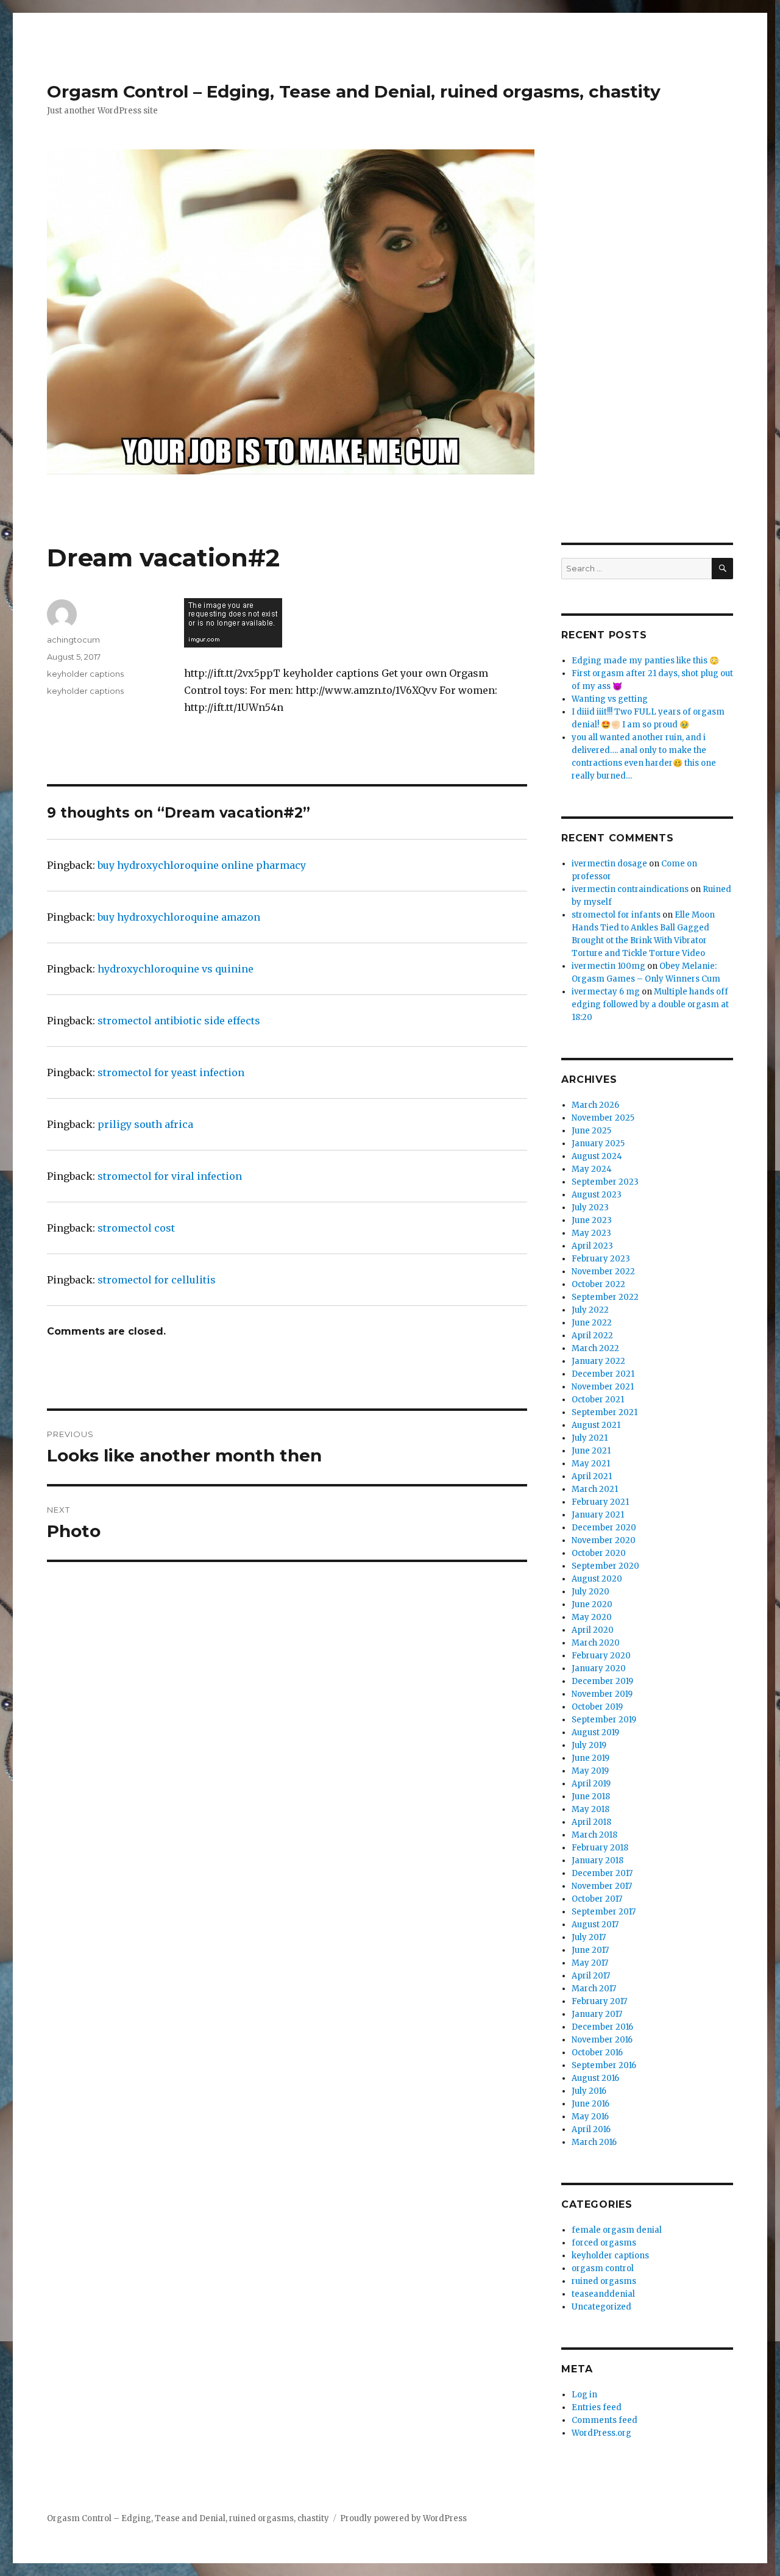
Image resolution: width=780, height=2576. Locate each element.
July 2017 (589, 1937)
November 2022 (603, 1272)
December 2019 (602, 1681)
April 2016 (591, 2129)
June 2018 (591, 1796)
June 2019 (590, 1758)
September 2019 (604, 1720)
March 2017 (594, 1989)
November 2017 (602, 1886)
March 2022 (595, 1348)
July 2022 (590, 1310)
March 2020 (596, 1643)
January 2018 (597, 1861)
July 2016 (589, 2091)
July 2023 (590, 1208)
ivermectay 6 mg (606, 992)
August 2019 (595, 1732)
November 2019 (602, 1694)
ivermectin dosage (609, 864)
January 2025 (598, 1144)
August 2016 (595, 2078)
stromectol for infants (616, 915)
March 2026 (595, 1105)
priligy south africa (145, 1124)
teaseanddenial (603, 2294)
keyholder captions (85, 674)
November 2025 (603, 1118)
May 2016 (590, 2117)
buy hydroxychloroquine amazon (179, 917)
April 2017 (591, 1976)
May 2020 (592, 1617)
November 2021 (603, 1387)
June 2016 (590, 2104)
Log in (584, 2395)
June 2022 (592, 1323)
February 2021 (600, 1502)
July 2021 (590, 1438)
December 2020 (604, 1528)
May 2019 (590, 1771)
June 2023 (592, 1220)
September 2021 (604, 1412)
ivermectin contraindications (630, 889)
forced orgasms (604, 2243)
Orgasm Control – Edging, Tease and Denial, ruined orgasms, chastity (354, 91)
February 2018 (600, 1848)
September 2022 (605, 1297)
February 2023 (601, 1259)
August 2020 (597, 1579)
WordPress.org (601, 2433)
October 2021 (598, 1400)
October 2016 (597, 2053)
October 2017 (597, 1899)
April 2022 (592, 1336)
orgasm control (603, 2268)
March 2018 (594, 1835)
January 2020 (599, 1668)
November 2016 (602, 2040)
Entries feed (597, 2407)
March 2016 (594, 2142)
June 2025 (591, 1131)
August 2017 (595, 1925)
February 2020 (601, 1656)
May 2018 (590, 1809)
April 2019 (591, 1784)
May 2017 (590, 1963)
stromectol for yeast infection (171, 1072)
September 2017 (604, 1912)
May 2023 (591, 1233)
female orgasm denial (617, 2230)
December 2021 (603, 1374)
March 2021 (595, 1489)
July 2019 (589, 1745)
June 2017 (590, 1950)
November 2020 (604, 1540)
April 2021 (592, 1476)
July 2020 (590, 1592)
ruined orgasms (604, 2281)
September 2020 (605, 1566)
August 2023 (597, 1195)
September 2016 (604, 2065)
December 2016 (602, 2027)
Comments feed (604, 2420)
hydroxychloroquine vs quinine (175, 969)
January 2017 (597, 2014)
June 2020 (592, 1604)
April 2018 (591, 1822)
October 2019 (597, 1707)
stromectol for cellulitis (157, 1280)
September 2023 (605, 1182)
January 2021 (598, 1515)
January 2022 (598, 1361)
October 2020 (599, 1553)
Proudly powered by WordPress (403, 2518)
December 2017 (602, 1873)
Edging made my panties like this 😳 (645, 661)
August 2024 (597, 1156)
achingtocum (73, 640)
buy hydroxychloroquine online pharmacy (202, 865)
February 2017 (599, 2001)
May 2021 (591, 1464)
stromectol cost (136, 1228)
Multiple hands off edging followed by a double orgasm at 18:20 (650, 1004)
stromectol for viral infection (170, 1176)
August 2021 (596, 1425)
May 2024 (592, 1169)
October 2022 (598, 1284)
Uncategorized (601, 2307)
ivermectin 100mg (608, 966)
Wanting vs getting (610, 699)
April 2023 (592, 1246)
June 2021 (591, 1451)
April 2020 (593, 1630)
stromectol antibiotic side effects (179, 1021)
